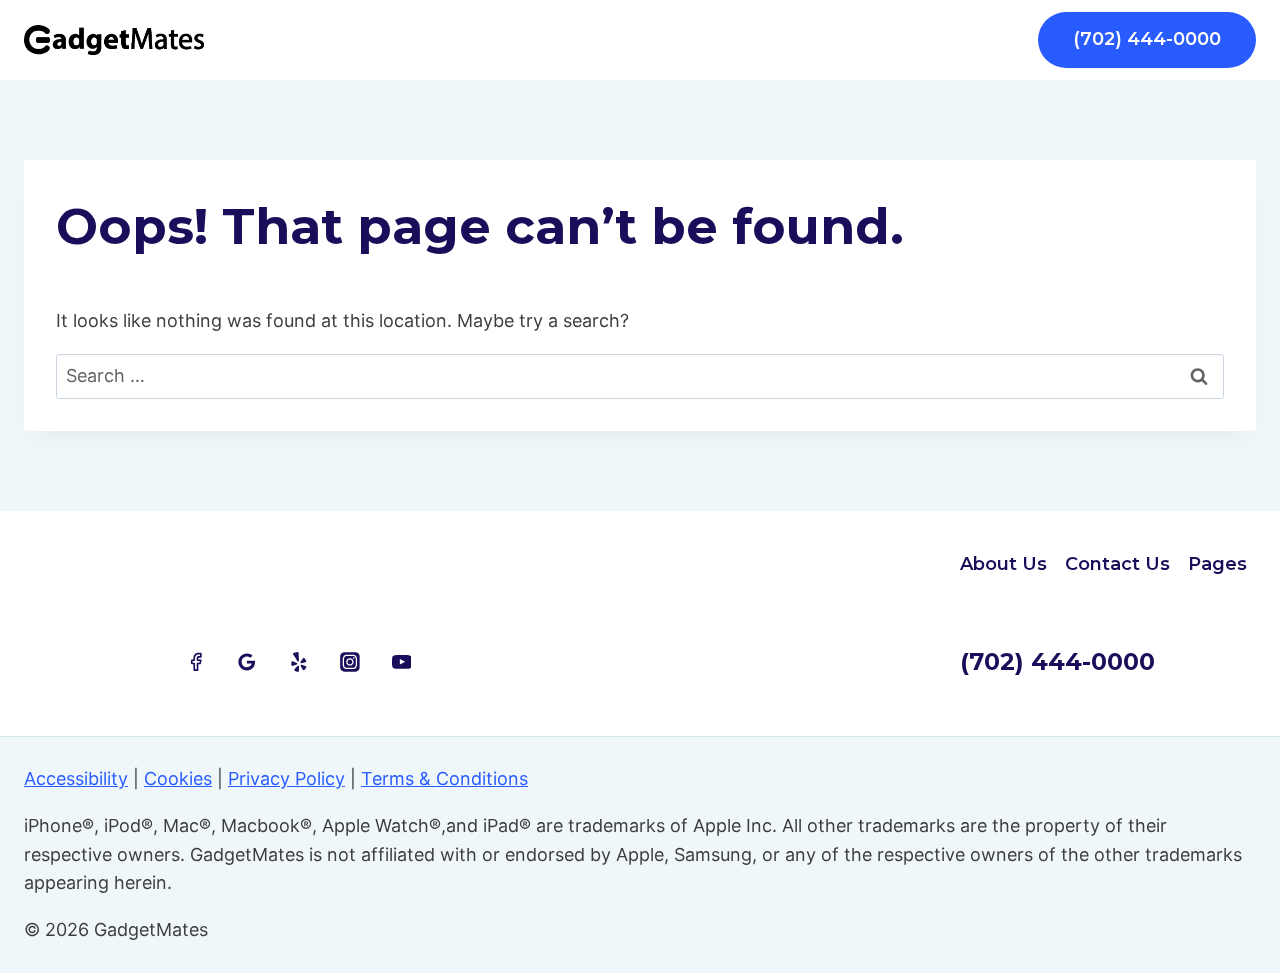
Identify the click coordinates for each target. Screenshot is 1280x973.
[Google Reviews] (247, 662)
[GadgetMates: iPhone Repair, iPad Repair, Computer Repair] (114, 40)
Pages (1217, 564)
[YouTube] (402, 662)
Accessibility (76, 778)
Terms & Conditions (444, 778)
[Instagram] (350, 662)
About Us (1003, 564)
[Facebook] (196, 662)
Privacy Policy (286, 778)
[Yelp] (299, 662)
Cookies (178, 778)
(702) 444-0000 (1147, 39)
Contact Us (1117, 564)
